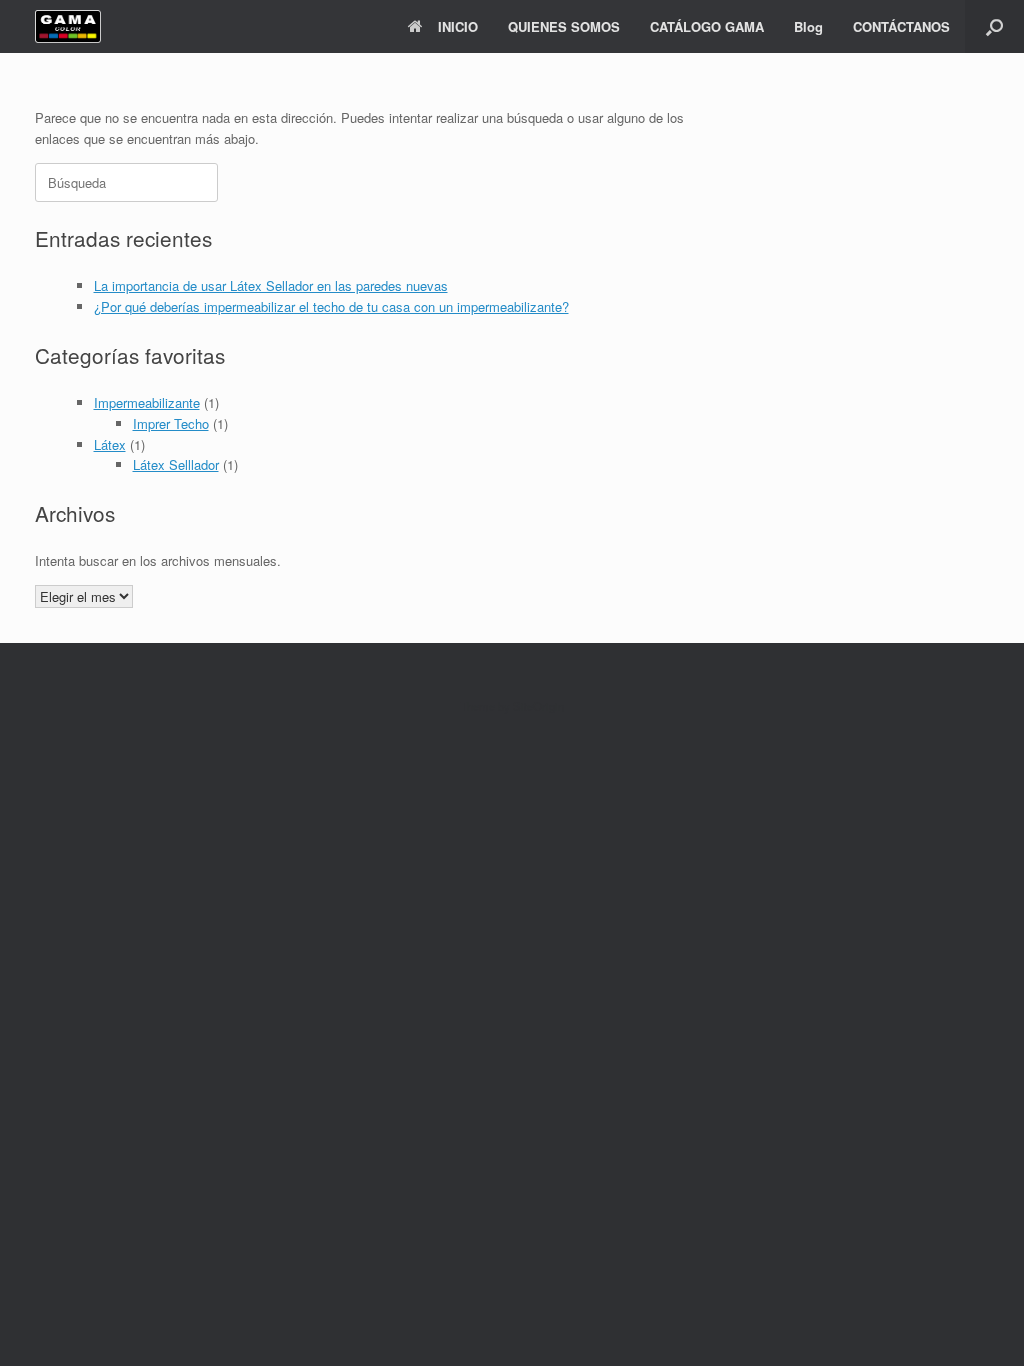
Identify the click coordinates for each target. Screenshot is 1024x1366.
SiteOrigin (538, 706)
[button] (994, 26)
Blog (808, 26)
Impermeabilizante (147, 402)
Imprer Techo (171, 423)
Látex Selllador (176, 464)
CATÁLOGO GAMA (707, 26)
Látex (110, 444)
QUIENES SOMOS (564, 26)
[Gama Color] (68, 26)
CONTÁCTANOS (901, 26)
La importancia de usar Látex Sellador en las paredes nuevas (271, 285)
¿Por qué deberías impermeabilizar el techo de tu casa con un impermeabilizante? (331, 306)
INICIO (458, 26)
